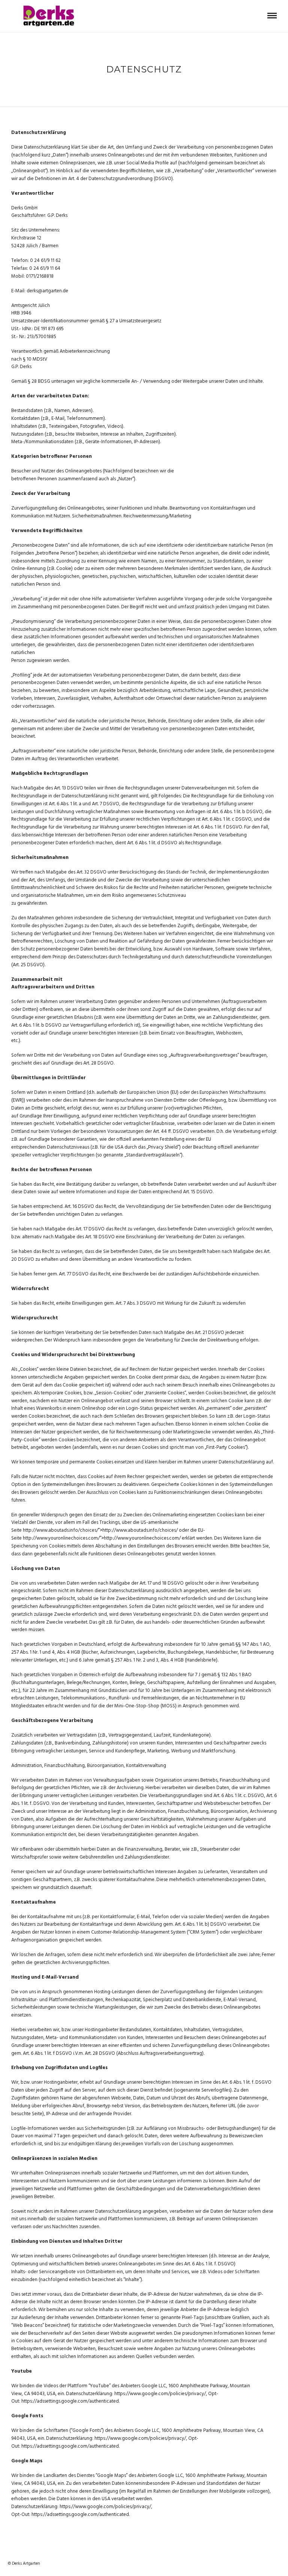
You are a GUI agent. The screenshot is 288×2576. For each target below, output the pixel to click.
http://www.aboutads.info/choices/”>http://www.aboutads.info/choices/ (101, 1530)
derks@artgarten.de (47, 291)
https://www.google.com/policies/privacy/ (160, 2394)
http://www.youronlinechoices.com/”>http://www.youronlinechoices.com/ (102, 1538)
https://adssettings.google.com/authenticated (70, 2401)
